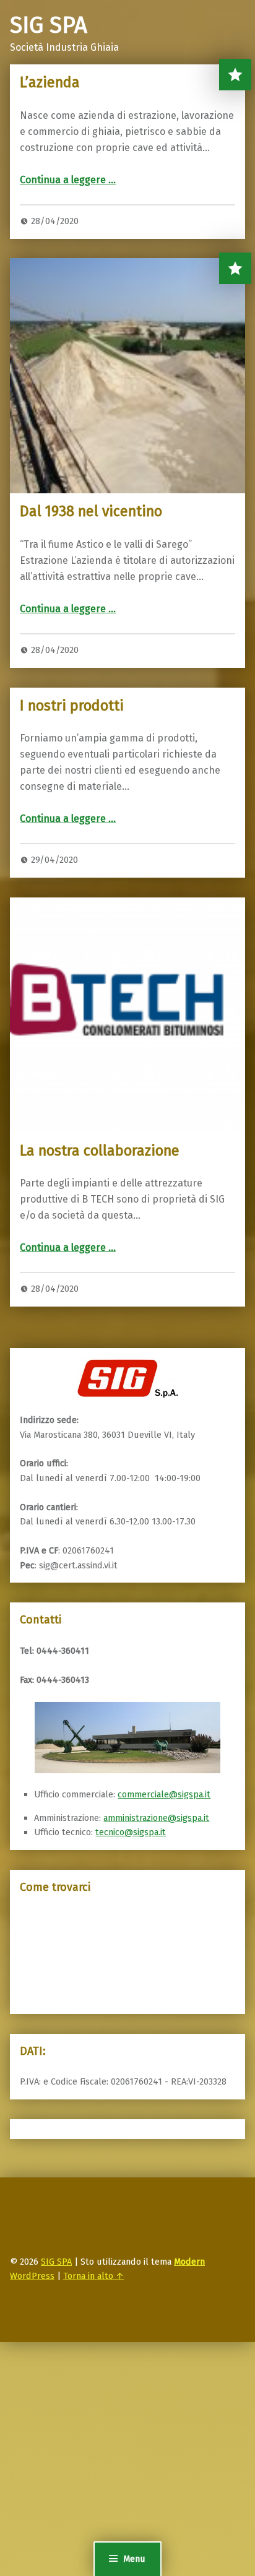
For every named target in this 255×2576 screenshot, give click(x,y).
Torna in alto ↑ (93, 2276)
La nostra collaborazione (100, 1151)
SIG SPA (56, 2262)
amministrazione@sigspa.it (156, 1818)
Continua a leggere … (68, 180)
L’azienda (50, 82)
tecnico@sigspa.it (131, 1832)
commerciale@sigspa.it (164, 1794)
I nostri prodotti (72, 706)
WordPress (32, 2276)
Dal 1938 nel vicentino (91, 511)
